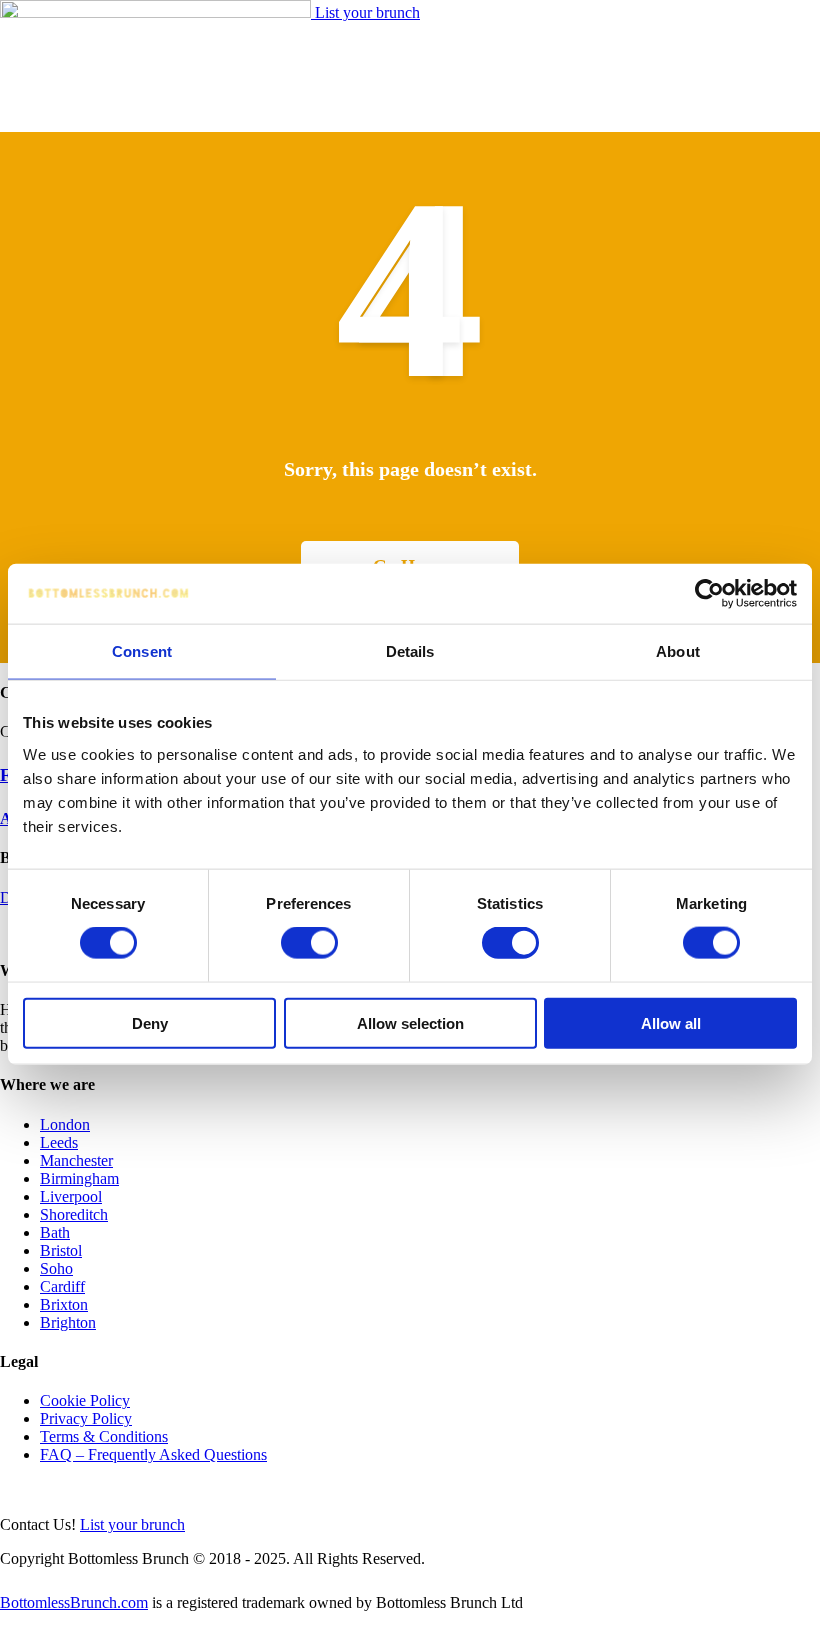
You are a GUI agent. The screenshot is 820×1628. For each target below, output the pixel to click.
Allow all (671, 1022)
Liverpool (71, 1196)
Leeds (59, 1142)
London (65, 1124)
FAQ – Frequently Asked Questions (153, 1454)
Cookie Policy (85, 1400)
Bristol (61, 1250)
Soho (56, 1268)
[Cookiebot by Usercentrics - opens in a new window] (709, 594)
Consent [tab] (142, 651)
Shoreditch (74, 1214)
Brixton (64, 1304)
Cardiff (62, 1286)
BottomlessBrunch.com (74, 1602)
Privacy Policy (86, 1418)
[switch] (309, 943)
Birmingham (79, 1178)
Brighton (68, 1322)
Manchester (76, 1160)
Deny (150, 1022)
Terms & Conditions (104, 1436)
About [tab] (678, 651)
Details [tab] (410, 651)
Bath (55, 1232)
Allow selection (410, 1022)
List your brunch (367, 12)
